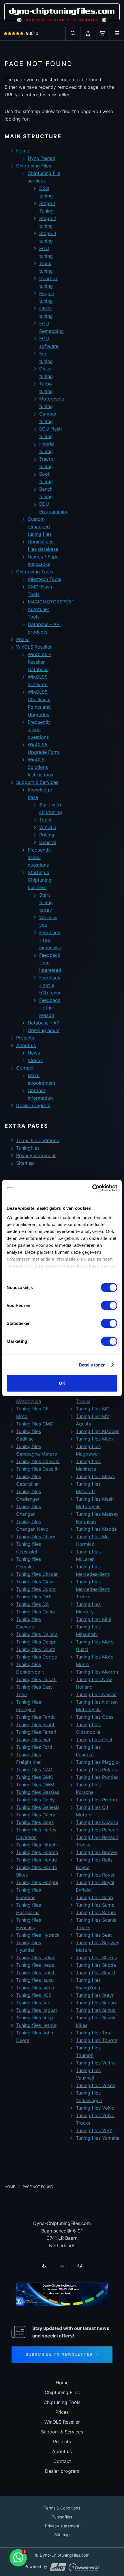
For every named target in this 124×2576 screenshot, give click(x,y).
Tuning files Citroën (37, 1574)
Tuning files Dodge (37, 1657)
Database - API (44, 1023)
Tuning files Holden (37, 1852)
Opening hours (44, 1030)
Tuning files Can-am (38, 1461)
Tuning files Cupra (36, 1589)
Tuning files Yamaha (98, 2138)
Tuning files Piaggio (97, 1762)
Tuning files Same (95, 1905)
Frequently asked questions (39, 730)
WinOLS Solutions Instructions (40, 767)
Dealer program (33, 1105)
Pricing (47, 835)
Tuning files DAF (34, 1597)
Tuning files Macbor (97, 1431)
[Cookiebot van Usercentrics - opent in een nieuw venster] (92, 1188)
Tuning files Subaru (97, 2003)
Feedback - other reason (50, 1008)
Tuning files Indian (36, 1958)
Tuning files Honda (36, 1860)
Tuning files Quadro (97, 1822)
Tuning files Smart (96, 1973)
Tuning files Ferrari (36, 1732)
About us (26, 1045)
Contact (25, 1068)
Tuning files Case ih (37, 1469)
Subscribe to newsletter (59, 2354)
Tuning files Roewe (96, 1852)
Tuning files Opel (94, 1740)
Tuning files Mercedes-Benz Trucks (93, 1589)
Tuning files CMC (35, 1424)
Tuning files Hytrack (38, 1935)
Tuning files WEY (94, 2130)
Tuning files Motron (97, 1672)
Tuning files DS (32, 1604)
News (34, 1053)
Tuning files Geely (35, 1800)
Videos (35, 1060)
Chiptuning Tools (35, 572)
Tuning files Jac (33, 2003)
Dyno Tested (42, 158)
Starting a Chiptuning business (40, 880)
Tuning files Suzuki (96, 2010)
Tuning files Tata (94, 2033)
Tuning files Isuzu (35, 1980)
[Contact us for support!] (18, 2558)
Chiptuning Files (34, 166)
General (48, 842)
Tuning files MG (93, 1409)
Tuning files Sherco (97, 1958)
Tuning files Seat (94, 1935)
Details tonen (92, 1365)
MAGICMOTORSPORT (51, 602)
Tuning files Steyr (95, 1995)
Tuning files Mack (95, 1439)
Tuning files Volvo (95, 2108)
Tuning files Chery (36, 1537)
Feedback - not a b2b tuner (50, 985)
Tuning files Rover (95, 1875)
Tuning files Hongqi (37, 1882)
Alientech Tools (44, 579)
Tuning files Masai (95, 1476)
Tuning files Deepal (37, 1642)
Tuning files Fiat (33, 1740)
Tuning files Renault (97, 1830)
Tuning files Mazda (96, 1529)
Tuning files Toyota (97, 2040)
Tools (45, 820)
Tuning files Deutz (36, 1649)
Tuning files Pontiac (97, 1777)
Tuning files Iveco (35, 1988)
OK (62, 1383)
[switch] (109, 1305)
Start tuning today (46, 902)
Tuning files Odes (95, 1717)
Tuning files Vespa (96, 2085)
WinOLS (48, 827)
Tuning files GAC (34, 1770)
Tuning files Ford (34, 1747)
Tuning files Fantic (36, 1717)
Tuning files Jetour (36, 2025)
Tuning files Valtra (95, 2063)
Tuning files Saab (94, 1897)
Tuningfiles (28, 1148)
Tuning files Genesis (38, 1807)
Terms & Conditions (37, 1140)
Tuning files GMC (35, 1777)
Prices (23, 639)
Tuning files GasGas (38, 1792)
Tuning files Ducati (36, 1679)
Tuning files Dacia (35, 1612)
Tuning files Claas (35, 1582)
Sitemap (25, 1163)
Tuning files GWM (35, 1785)
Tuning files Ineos (35, 1965)
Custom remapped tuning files (40, 527)
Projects (25, 1038)
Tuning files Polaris (96, 1770)
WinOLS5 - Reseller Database (39, 662)
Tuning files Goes (35, 1822)
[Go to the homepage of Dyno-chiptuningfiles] (62, 13)
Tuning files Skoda (96, 1965)
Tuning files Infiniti (36, 1973)
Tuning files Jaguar (37, 2010)
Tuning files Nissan (96, 1694)
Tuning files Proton (96, 1800)
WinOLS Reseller (34, 647)
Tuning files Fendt (35, 1724)
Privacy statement (36, 1155)
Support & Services (37, 782)
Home (23, 151)
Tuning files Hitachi (37, 1845)
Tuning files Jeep (35, 2018)
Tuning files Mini (93, 1619)
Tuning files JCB (34, 1995)
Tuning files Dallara (37, 1634)
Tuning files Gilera (36, 1815)
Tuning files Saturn (96, 1912)
